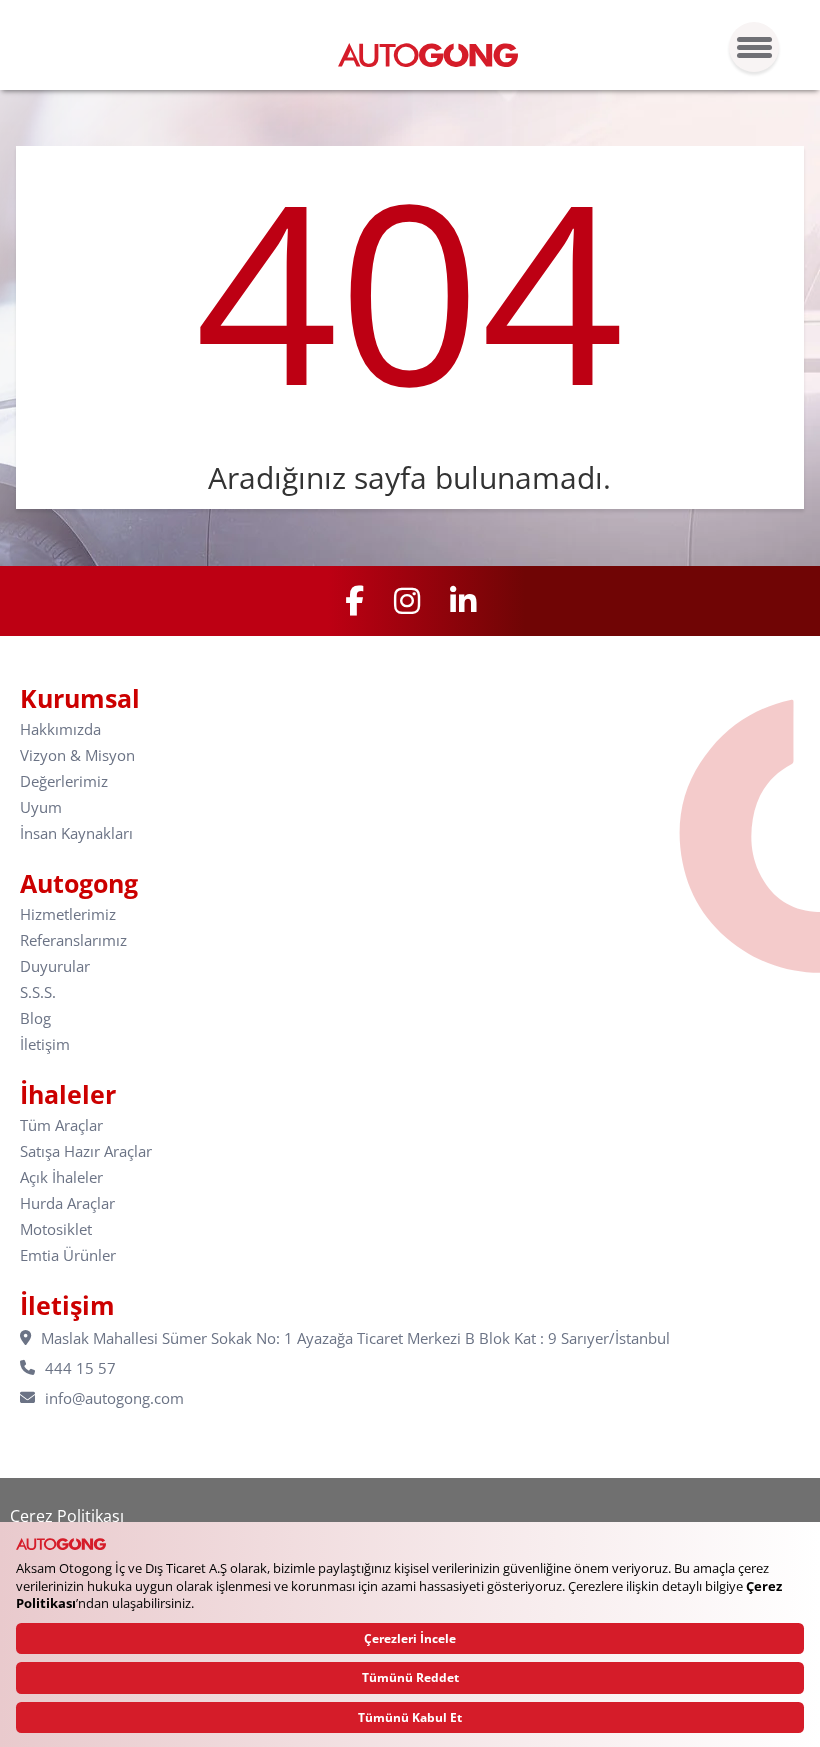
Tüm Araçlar (61, 1125)
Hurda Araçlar (67, 1203)
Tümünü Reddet (410, 1677)
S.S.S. (38, 992)
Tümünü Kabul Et (410, 1717)
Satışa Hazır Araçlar (86, 1151)
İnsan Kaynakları (76, 833)
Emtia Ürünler (68, 1255)
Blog (35, 1018)
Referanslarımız (73, 940)
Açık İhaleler (61, 1177)
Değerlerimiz (64, 781)
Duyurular (55, 966)
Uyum (41, 807)
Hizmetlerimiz (68, 914)
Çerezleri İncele (410, 1638)
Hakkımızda (60, 729)
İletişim (45, 1044)
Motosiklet (56, 1229)
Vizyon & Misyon (77, 755)
